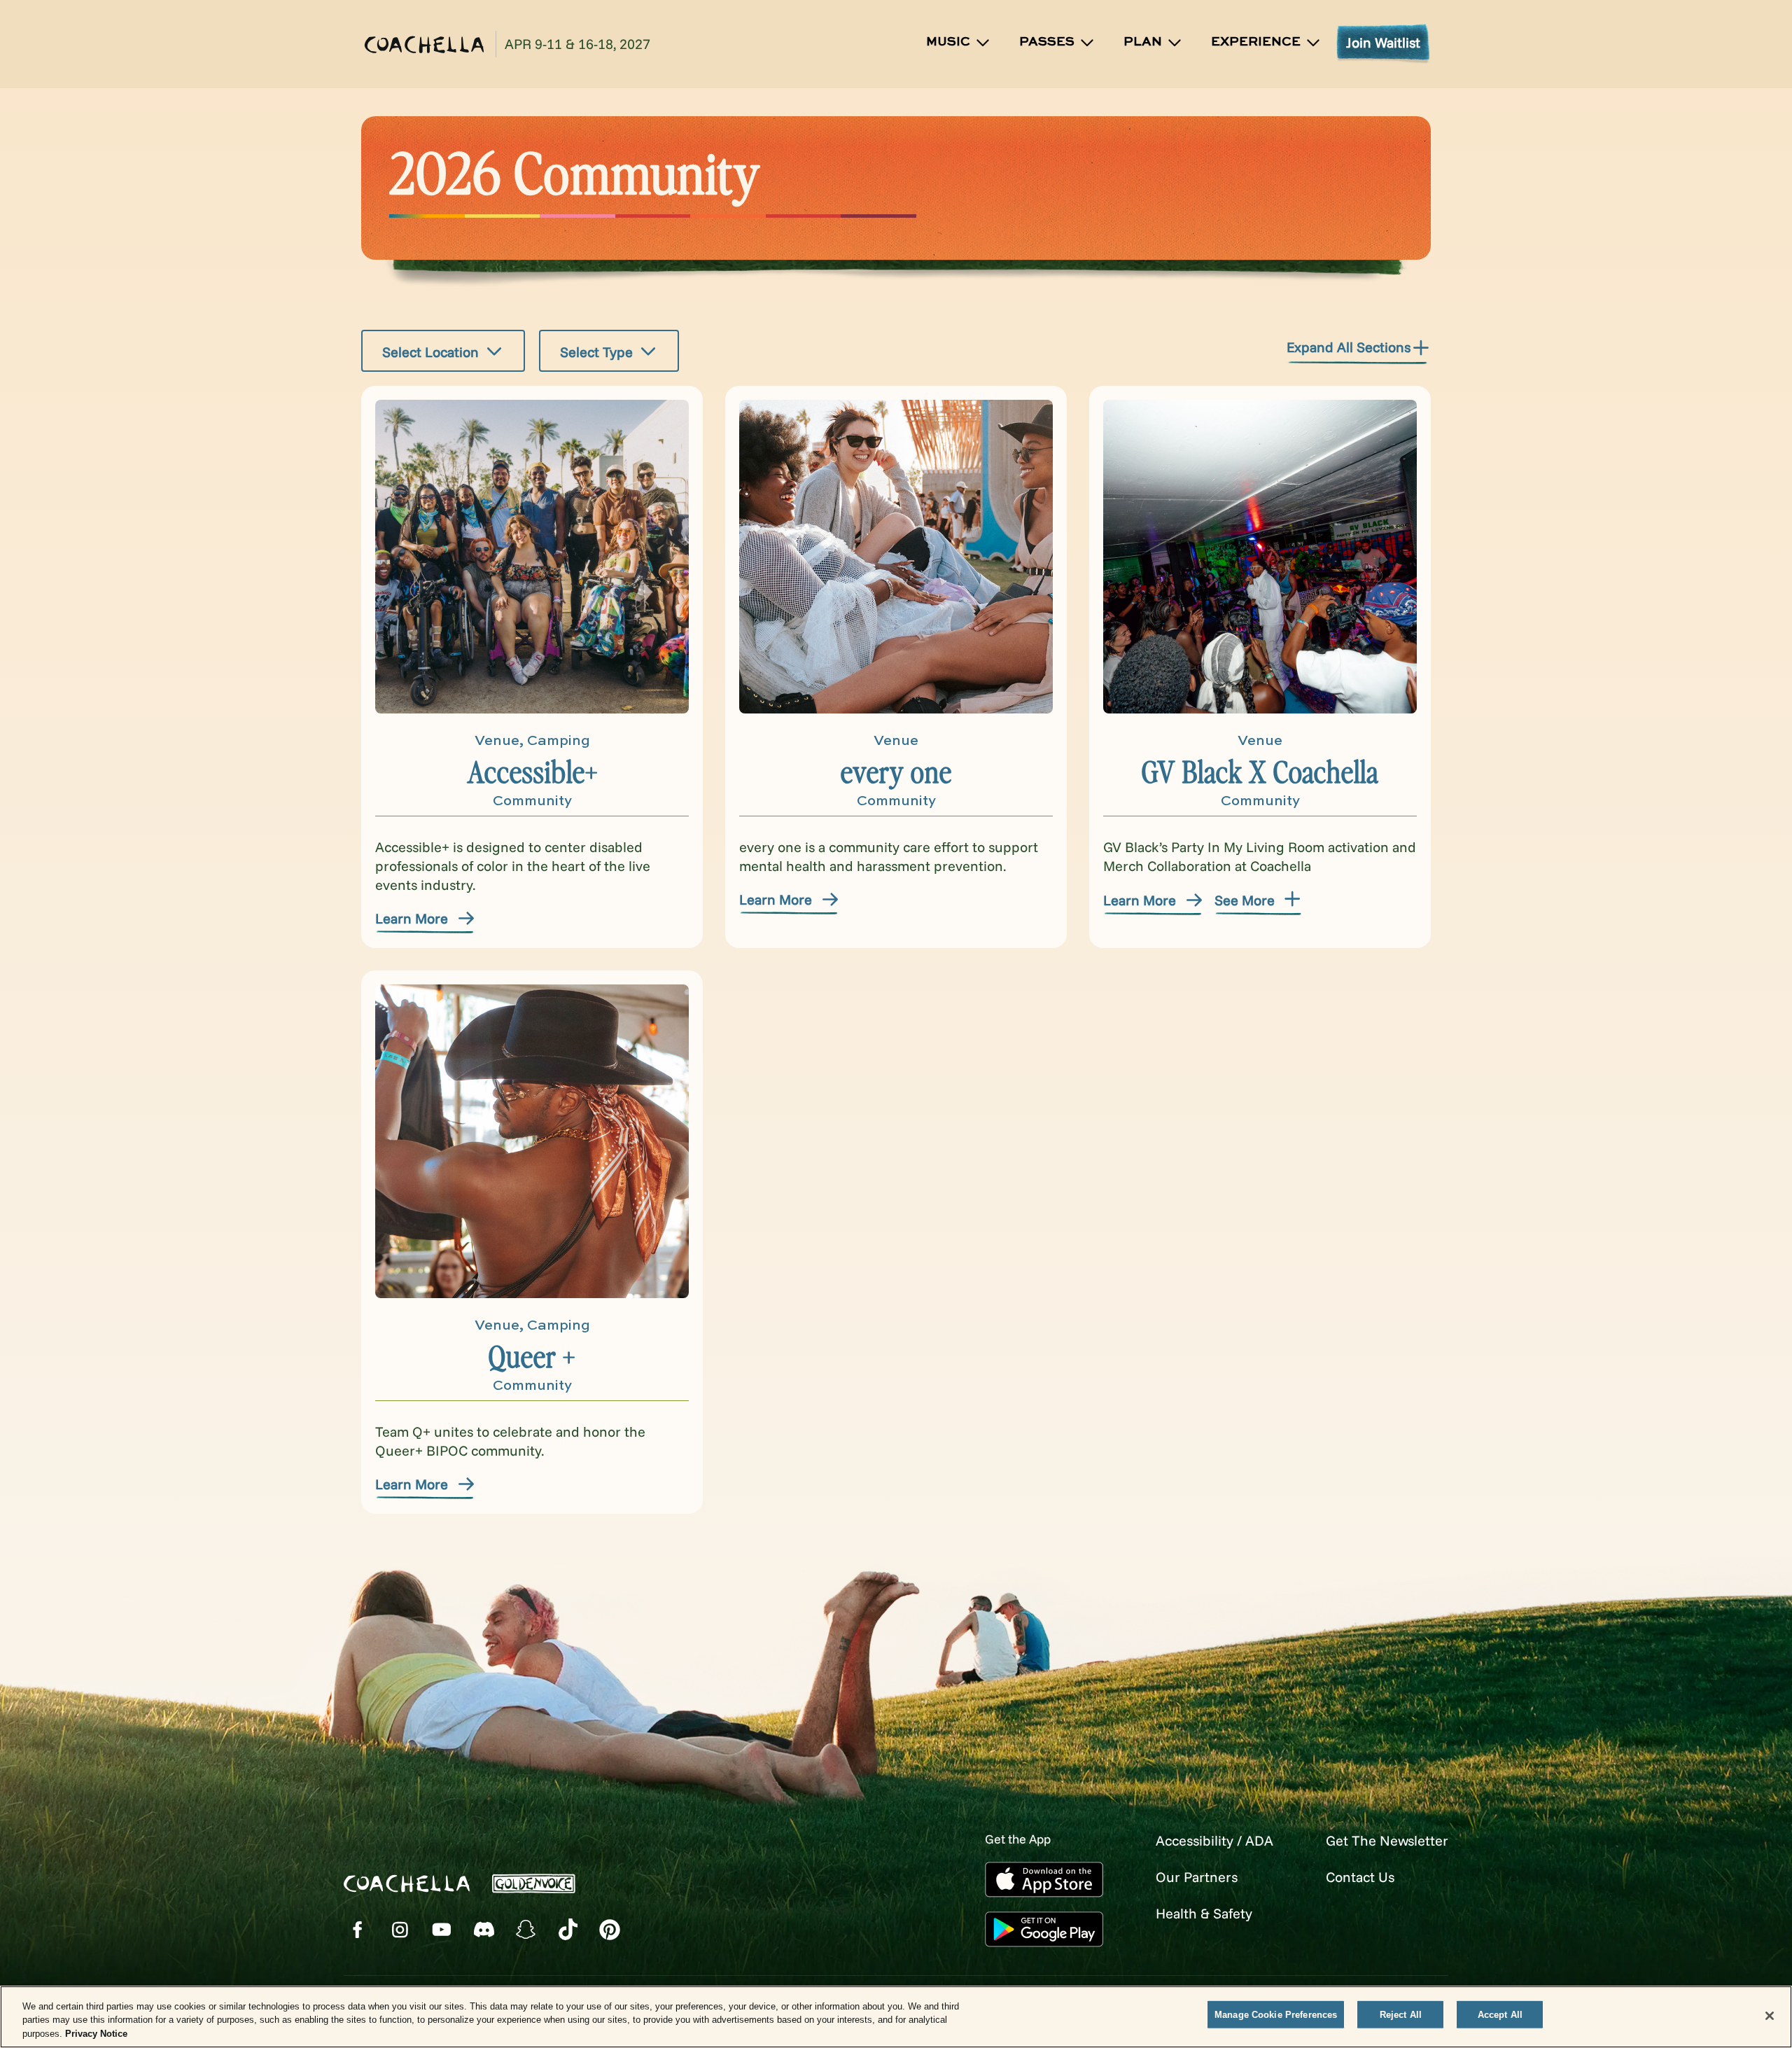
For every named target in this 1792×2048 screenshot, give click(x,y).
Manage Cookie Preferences (1276, 2014)
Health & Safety (1204, 1913)
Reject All (1401, 2014)
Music (948, 42)
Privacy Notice (96, 2034)
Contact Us (1360, 1877)
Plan (1143, 42)
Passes (1047, 42)
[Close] (1770, 2016)
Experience (1256, 42)
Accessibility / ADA (1214, 1840)
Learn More (412, 918)
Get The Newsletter (1387, 1840)
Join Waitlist (1383, 42)
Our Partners (1197, 1877)
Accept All (1500, 2014)
